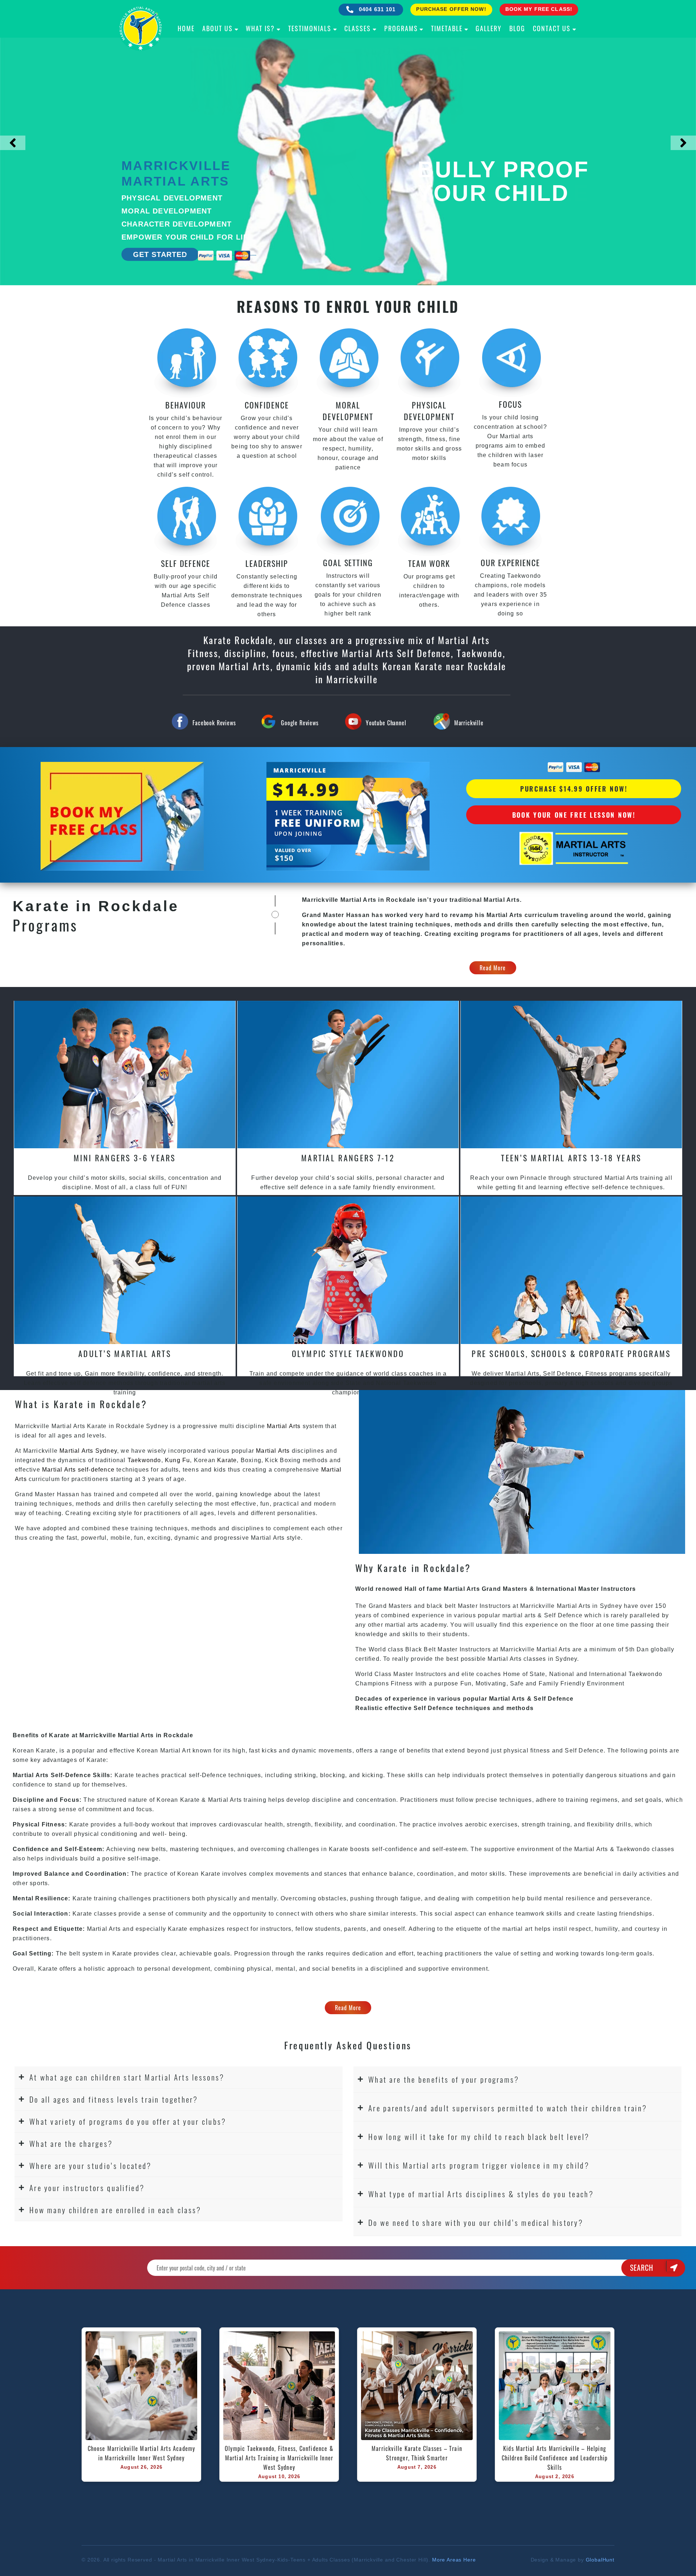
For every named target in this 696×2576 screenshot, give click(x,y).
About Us (217, 28)
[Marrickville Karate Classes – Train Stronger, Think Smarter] (417, 2386)
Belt (430, 1649)
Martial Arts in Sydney (589, 1606)
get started (160, 254)
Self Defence (563, 1615)
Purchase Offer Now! (451, 9)
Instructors (496, 1606)
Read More (493, 968)
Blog (517, 28)
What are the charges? (71, 2143)
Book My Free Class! (539, 9)
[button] (179, 2077)
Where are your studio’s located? (91, 2166)
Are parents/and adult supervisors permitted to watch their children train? (508, 2108)
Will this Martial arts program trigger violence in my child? (479, 2165)
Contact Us (552, 28)
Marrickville (469, 723)
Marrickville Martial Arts (535, 1649)
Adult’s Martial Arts (125, 1353)
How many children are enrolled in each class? (115, 2210)
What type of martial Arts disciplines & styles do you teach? (481, 2194)
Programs (401, 28)
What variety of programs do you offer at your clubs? (128, 2121)
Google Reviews (300, 723)
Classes (358, 28)
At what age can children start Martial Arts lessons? (127, 2077)
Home (186, 28)
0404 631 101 (376, 9)
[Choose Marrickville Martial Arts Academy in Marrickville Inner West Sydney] (141, 2386)
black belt (441, 1606)
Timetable (447, 28)
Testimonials (310, 28)
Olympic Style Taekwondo (348, 1353)
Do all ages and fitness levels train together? (114, 2099)
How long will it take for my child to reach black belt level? (479, 2137)
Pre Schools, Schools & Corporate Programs (571, 1353)
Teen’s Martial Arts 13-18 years (571, 1158)
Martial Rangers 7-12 (348, 1158)
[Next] (683, 143)
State (537, 1674)
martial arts (519, 1615)
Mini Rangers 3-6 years (125, 1158)
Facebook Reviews (214, 723)
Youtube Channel (386, 723)
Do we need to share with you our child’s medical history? (476, 2222)
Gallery (489, 28)
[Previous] (13, 143)
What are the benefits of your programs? (444, 2079)
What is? (260, 28)
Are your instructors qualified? (87, 2188)
